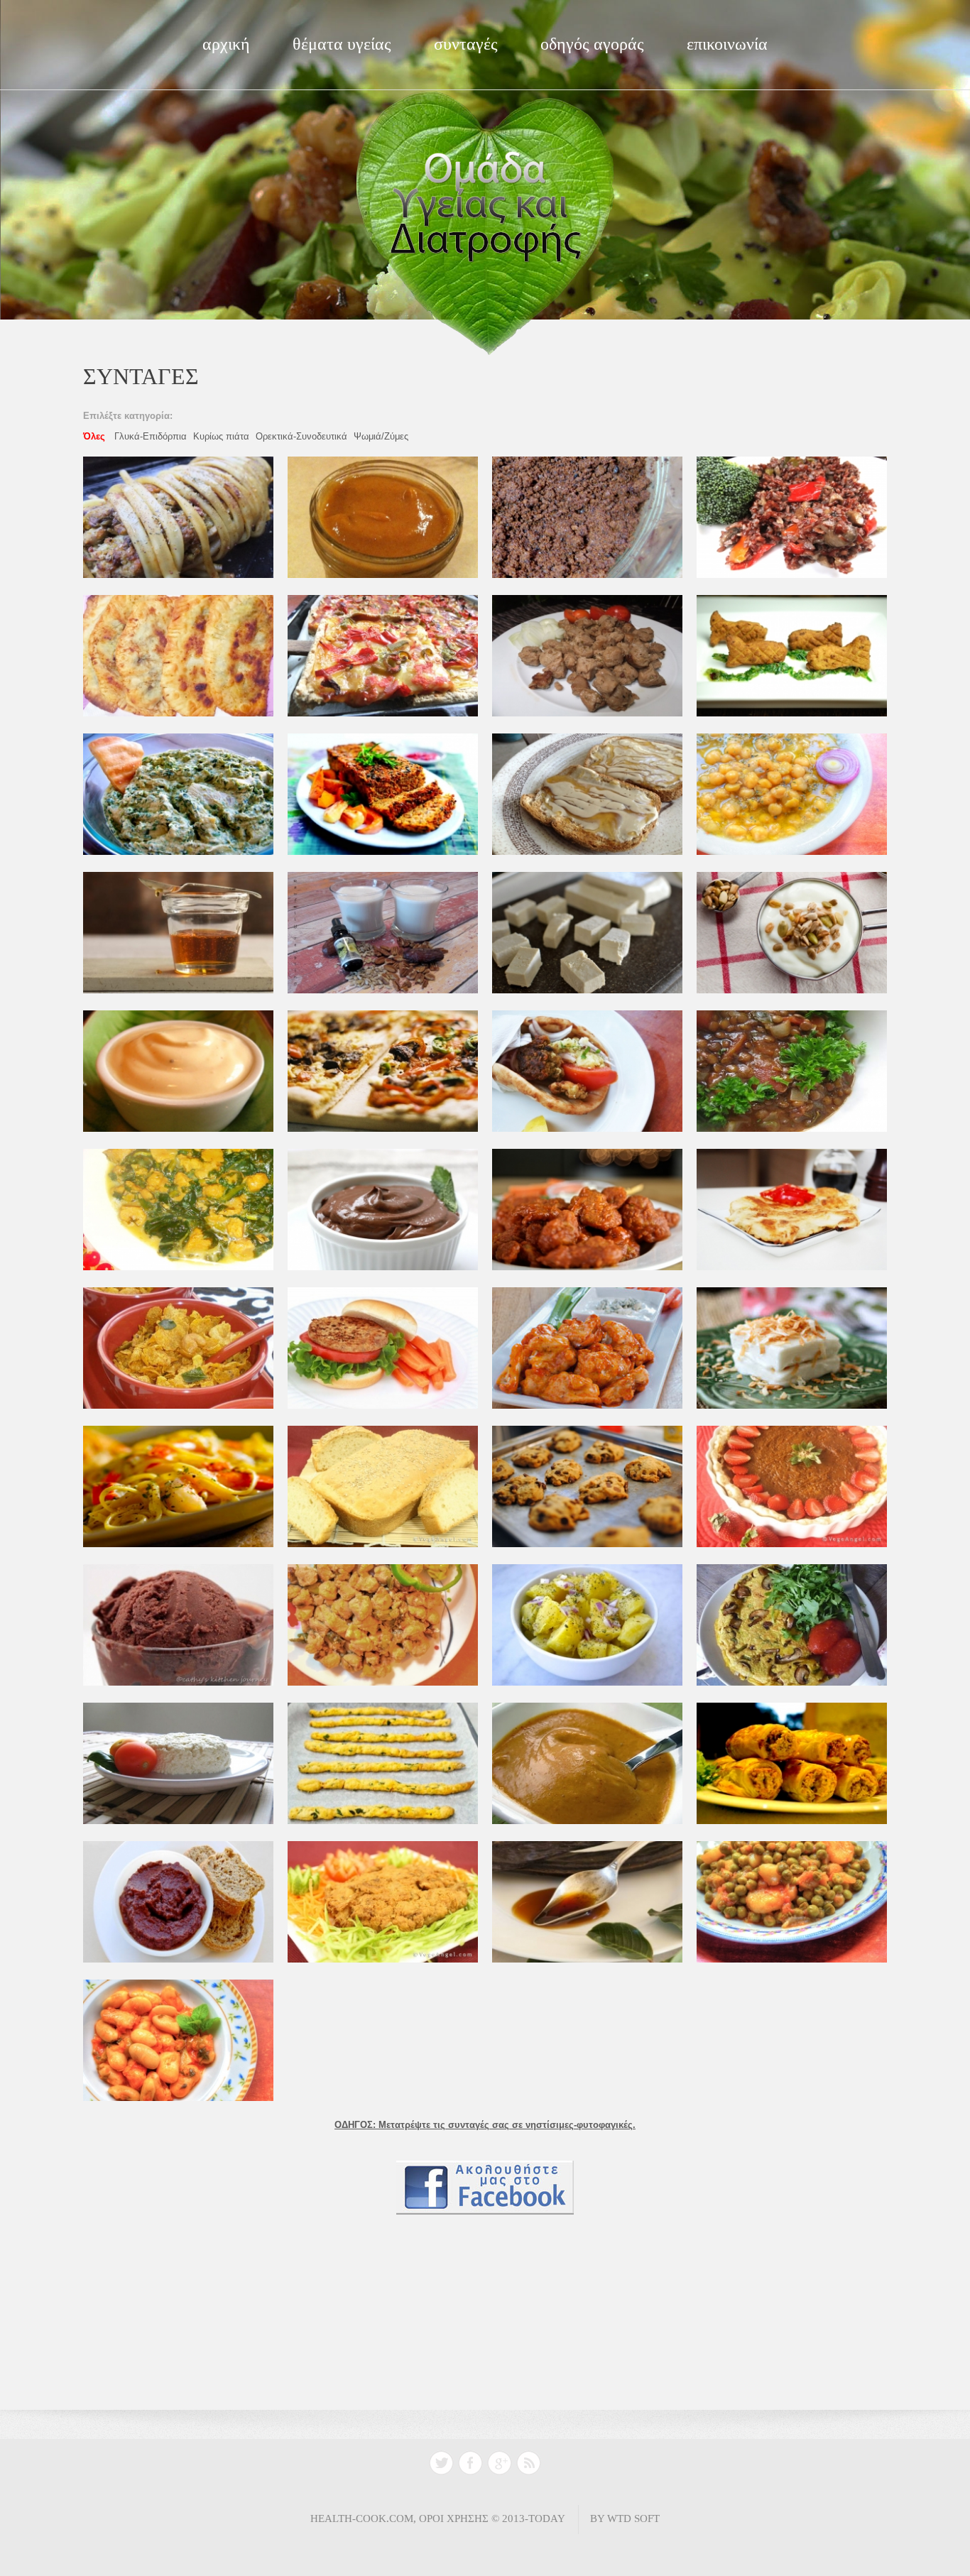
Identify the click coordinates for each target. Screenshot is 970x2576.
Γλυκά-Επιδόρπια (151, 436)
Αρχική (226, 44)
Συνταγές (466, 44)
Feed (529, 2463)
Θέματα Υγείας (342, 44)
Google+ (500, 2463)
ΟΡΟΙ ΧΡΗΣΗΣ (454, 2518)
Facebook (470, 2463)
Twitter (441, 2463)
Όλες (94, 436)
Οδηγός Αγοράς (592, 44)
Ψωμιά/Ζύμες (381, 436)
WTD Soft (633, 2518)
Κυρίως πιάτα (221, 436)
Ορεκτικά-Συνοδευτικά (301, 436)
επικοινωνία (727, 44)
